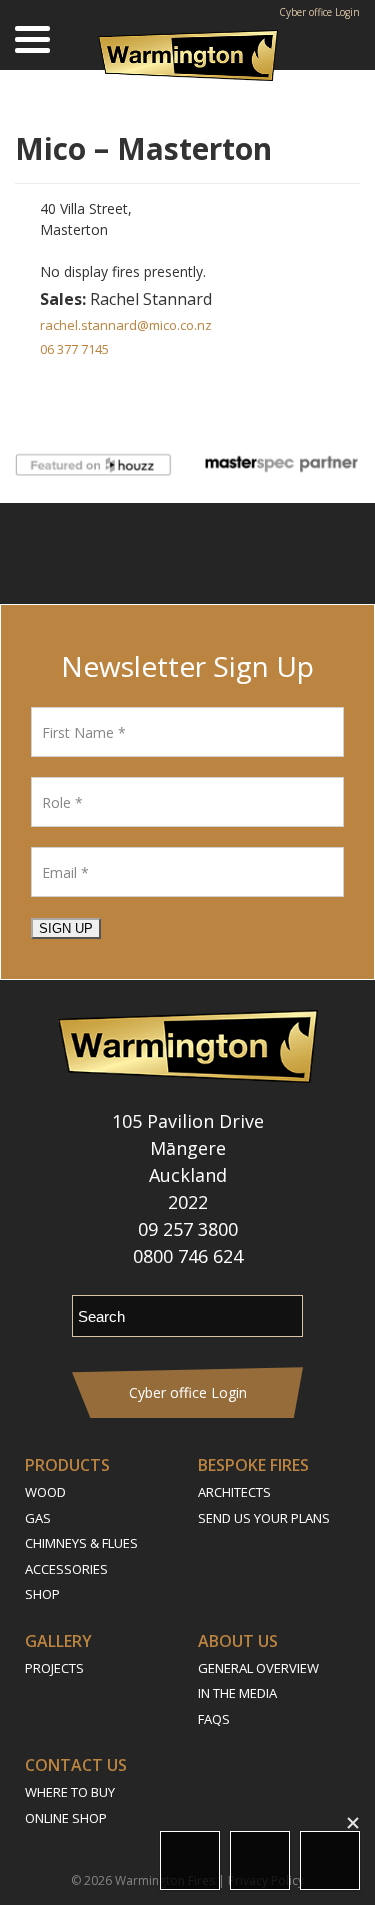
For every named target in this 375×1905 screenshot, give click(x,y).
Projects (54, 1668)
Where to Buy (70, 1792)
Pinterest (268, 553)
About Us (238, 1641)
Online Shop (66, 1818)
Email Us (260, 1860)
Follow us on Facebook (107, 553)
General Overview (258, 1668)
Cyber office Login (319, 12)
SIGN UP (66, 928)
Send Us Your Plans (264, 1518)
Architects (234, 1492)
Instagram (157, 553)
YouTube (212, 553)
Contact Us (76, 1765)
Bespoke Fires (253, 1465)
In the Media (237, 1693)
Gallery (58, 1641)
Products (67, 1465)
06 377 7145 (74, 349)
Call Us (330, 1860)
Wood (45, 1492)
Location (190, 1860)
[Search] (345, 40)
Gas (38, 1518)
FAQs (214, 1719)
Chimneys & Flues (81, 1543)
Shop (42, 1594)
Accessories (66, 1569)
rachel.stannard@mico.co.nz (126, 325)
